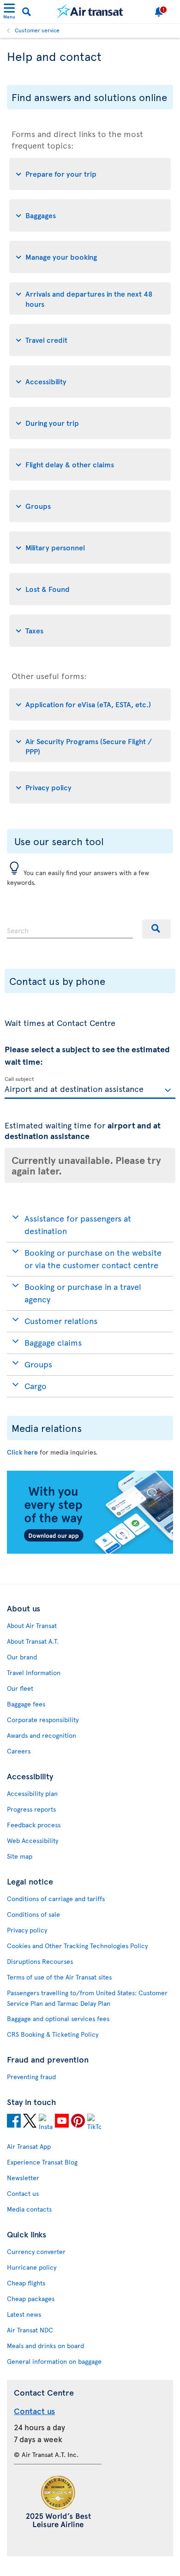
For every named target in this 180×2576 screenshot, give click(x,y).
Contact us (23, 2193)
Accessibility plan (32, 1793)
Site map (20, 1856)
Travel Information (34, 1673)
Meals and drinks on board (45, 2346)
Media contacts (29, 2209)
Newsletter (23, 2178)
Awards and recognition (42, 1735)
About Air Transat (32, 1625)
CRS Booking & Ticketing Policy (53, 2034)
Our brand (22, 1657)
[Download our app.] (90, 1551)
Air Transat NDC (30, 2330)
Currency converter (36, 2251)
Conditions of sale (33, 1914)
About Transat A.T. (33, 1641)
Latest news (24, 2314)
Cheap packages (31, 2299)
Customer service (37, 30)
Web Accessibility (33, 1840)
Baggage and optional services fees (58, 2018)
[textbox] (90, 1088)
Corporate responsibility (43, 1720)
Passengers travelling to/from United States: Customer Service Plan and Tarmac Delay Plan (87, 1998)
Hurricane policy (32, 2267)
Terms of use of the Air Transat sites (59, 1977)
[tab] (90, 174)
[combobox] (70, 929)
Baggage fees (26, 1704)
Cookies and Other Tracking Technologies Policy (77, 1946)
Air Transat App (29, 2146)
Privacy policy (27, 1930)
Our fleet (20, 1688)
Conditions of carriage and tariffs (56, 1899)
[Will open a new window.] (14, 2122)
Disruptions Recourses (40, 1961)
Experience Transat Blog (42, 2162)
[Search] (156, 929)
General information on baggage (54, 2361)
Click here (22, 1452)
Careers (19, 1751)
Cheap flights (26, 2283)
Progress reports (31, 1809)
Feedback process (34, 1825)
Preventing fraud (31, 2077)
